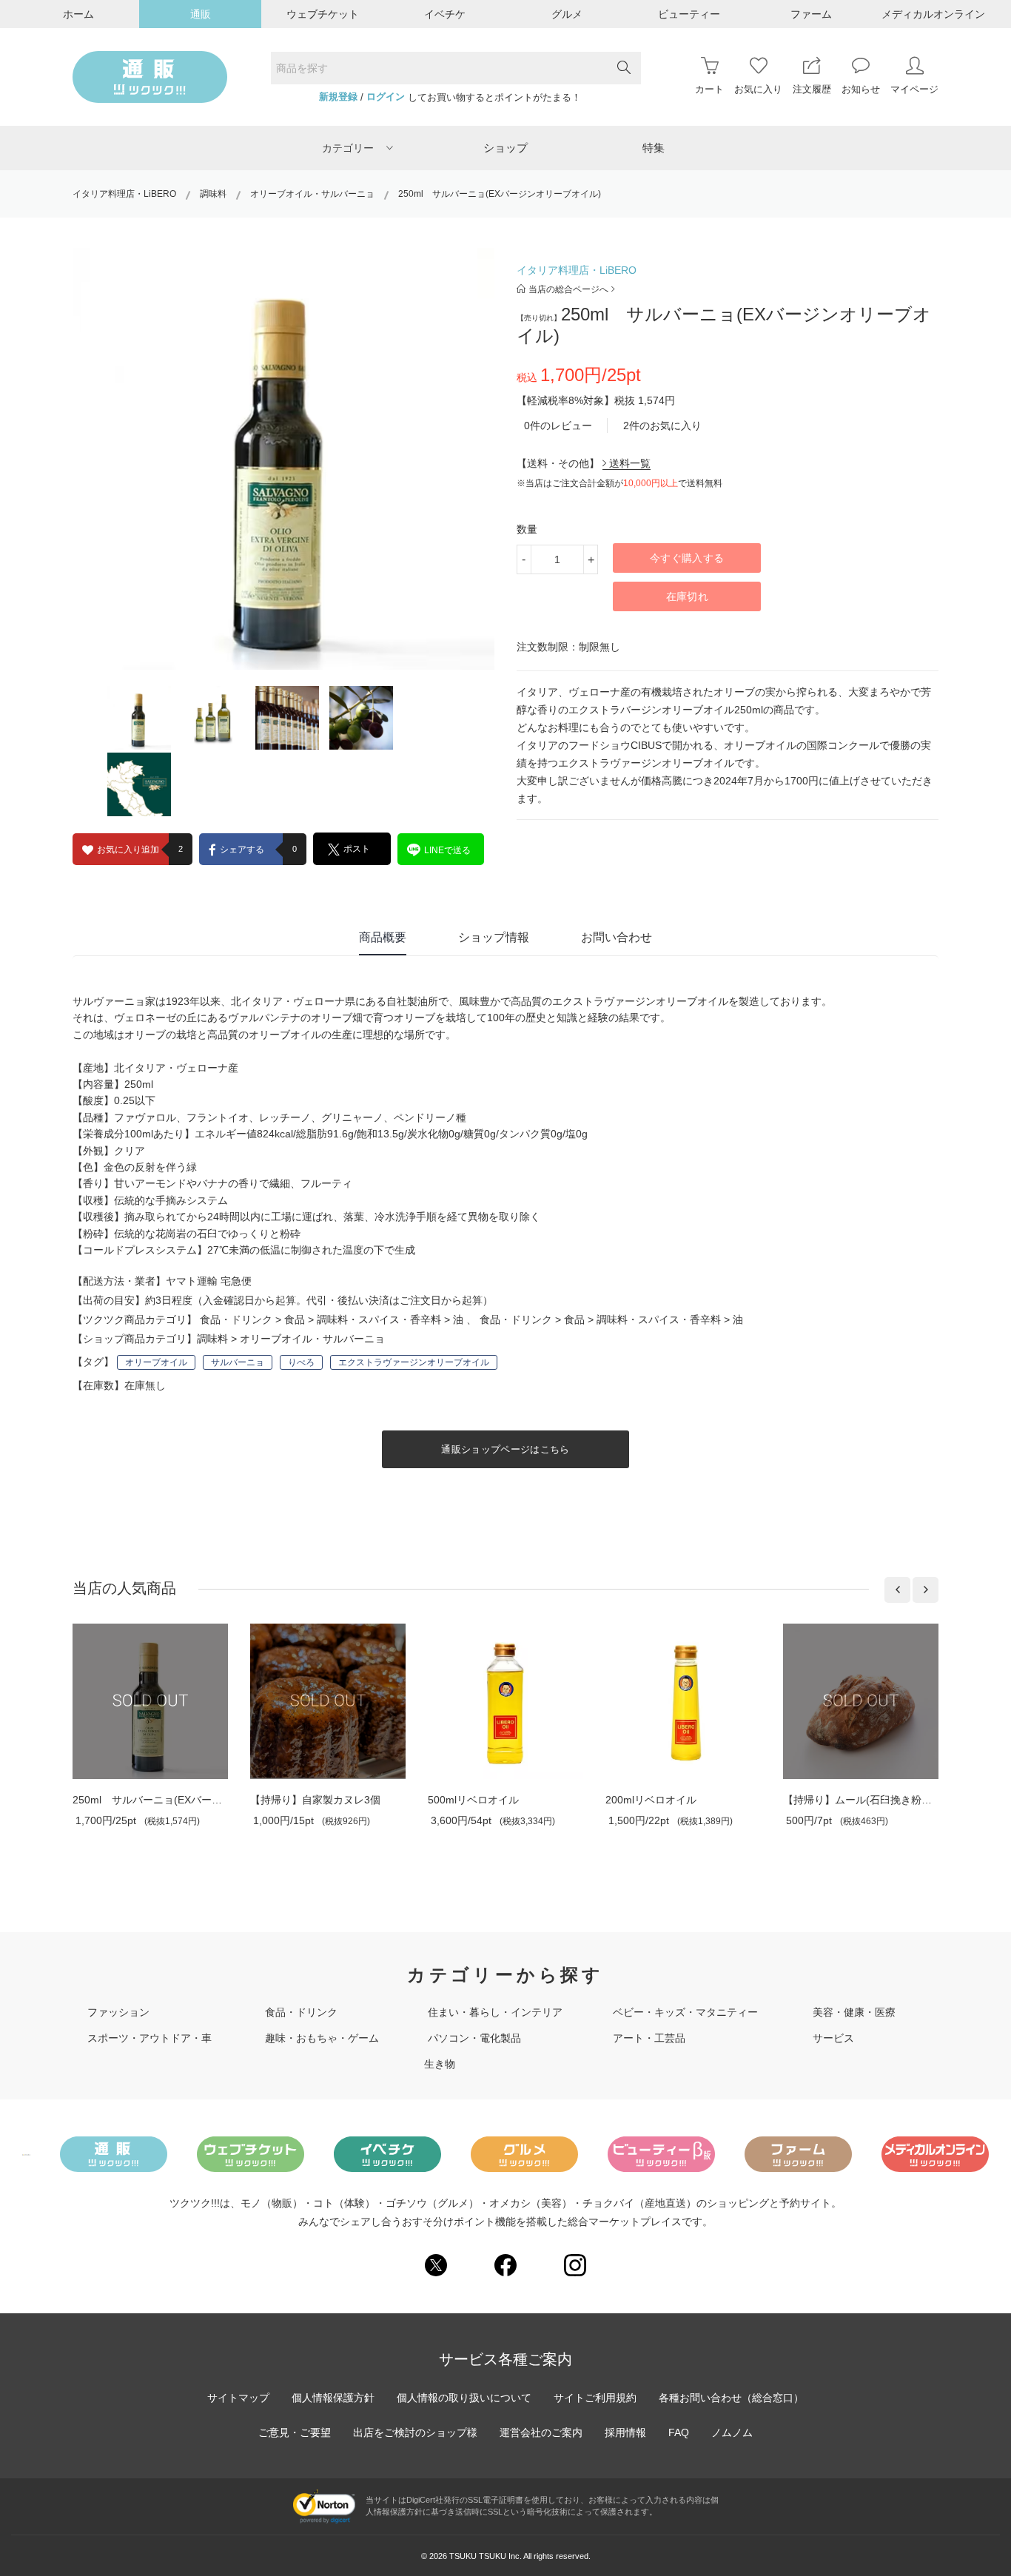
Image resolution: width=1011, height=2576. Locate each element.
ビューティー (689, 14)
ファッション (118, 2012)
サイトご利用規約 (595, 2398)
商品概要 (383, 937)
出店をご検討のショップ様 (415, 2432)
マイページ (914, 89)
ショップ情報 (494, 937)
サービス (833, 2038)
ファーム (811, 14)
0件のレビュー (558, 426)
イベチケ (445, 14)
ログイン (386, 97)
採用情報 (625, 2432)
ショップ (505, 148)
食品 (295, 1319)
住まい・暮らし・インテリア (495, 2012)
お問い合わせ (617, 937)
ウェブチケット (323, 14)
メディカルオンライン (933, 14)
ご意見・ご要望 (295, 2432)
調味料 (213, 194)
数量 (527, 529)
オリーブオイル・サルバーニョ (312, 194)
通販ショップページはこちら (505, 1449)
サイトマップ (238, 2398)
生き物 (440, 2064)
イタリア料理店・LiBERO (124, 194)
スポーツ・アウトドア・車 (150, 2038)
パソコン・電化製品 (474, 2038)
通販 (201, 14)
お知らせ (861, 89)
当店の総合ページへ (568, 289)
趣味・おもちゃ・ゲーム (322, 2038)
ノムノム (732, 2432)
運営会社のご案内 (541, 2432)
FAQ (679, 2432)
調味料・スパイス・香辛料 (379, 1319)
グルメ (567, 14)
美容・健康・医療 (854, 2012)
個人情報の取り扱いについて (464, 2398)
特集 (654, 148)
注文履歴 (812, 89)
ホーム (78, 14)
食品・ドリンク (236, 1319)
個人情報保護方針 (333, 2398)
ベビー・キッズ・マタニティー (685, 2012)
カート (709, 89)
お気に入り (758, 89)
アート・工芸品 (649, 2038)
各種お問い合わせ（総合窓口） (731, 2398)
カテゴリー (348, 148)
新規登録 (338, 97)
